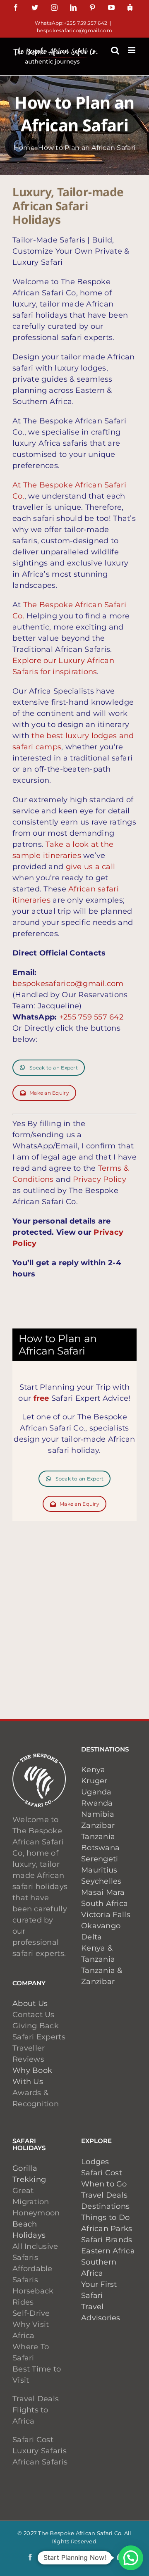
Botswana (100, 1848)
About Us (30, 2003)
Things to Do (105, 2217)
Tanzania (98, 1837)
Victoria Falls (106, 1915)
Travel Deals (104, 2195)
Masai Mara (103, 1892)
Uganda (96, 1792)
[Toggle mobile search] (115, 50)
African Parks (107, 2229)
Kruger (94, 1781)
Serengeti (100, 1859)
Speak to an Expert (54, 1068)
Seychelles (101, 1881)
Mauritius (99, 1870)
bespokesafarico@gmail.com (74, 30)
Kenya (93, 1770)
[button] (131, 2558)
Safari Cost (102, 2173)
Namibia (98, 1814)
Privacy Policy (100, 1179)
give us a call (91, 867)
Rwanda (97, 1803)
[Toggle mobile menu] (132, 50)
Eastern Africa (108, 2251)
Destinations (105, 2206)
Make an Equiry (49, 1093)
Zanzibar (98, 1825)
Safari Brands (107, 2240)
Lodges (95, 2162)
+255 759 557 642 (91, 1017)
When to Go (104, 2184)
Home (24, 148)
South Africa (105, 1903)
